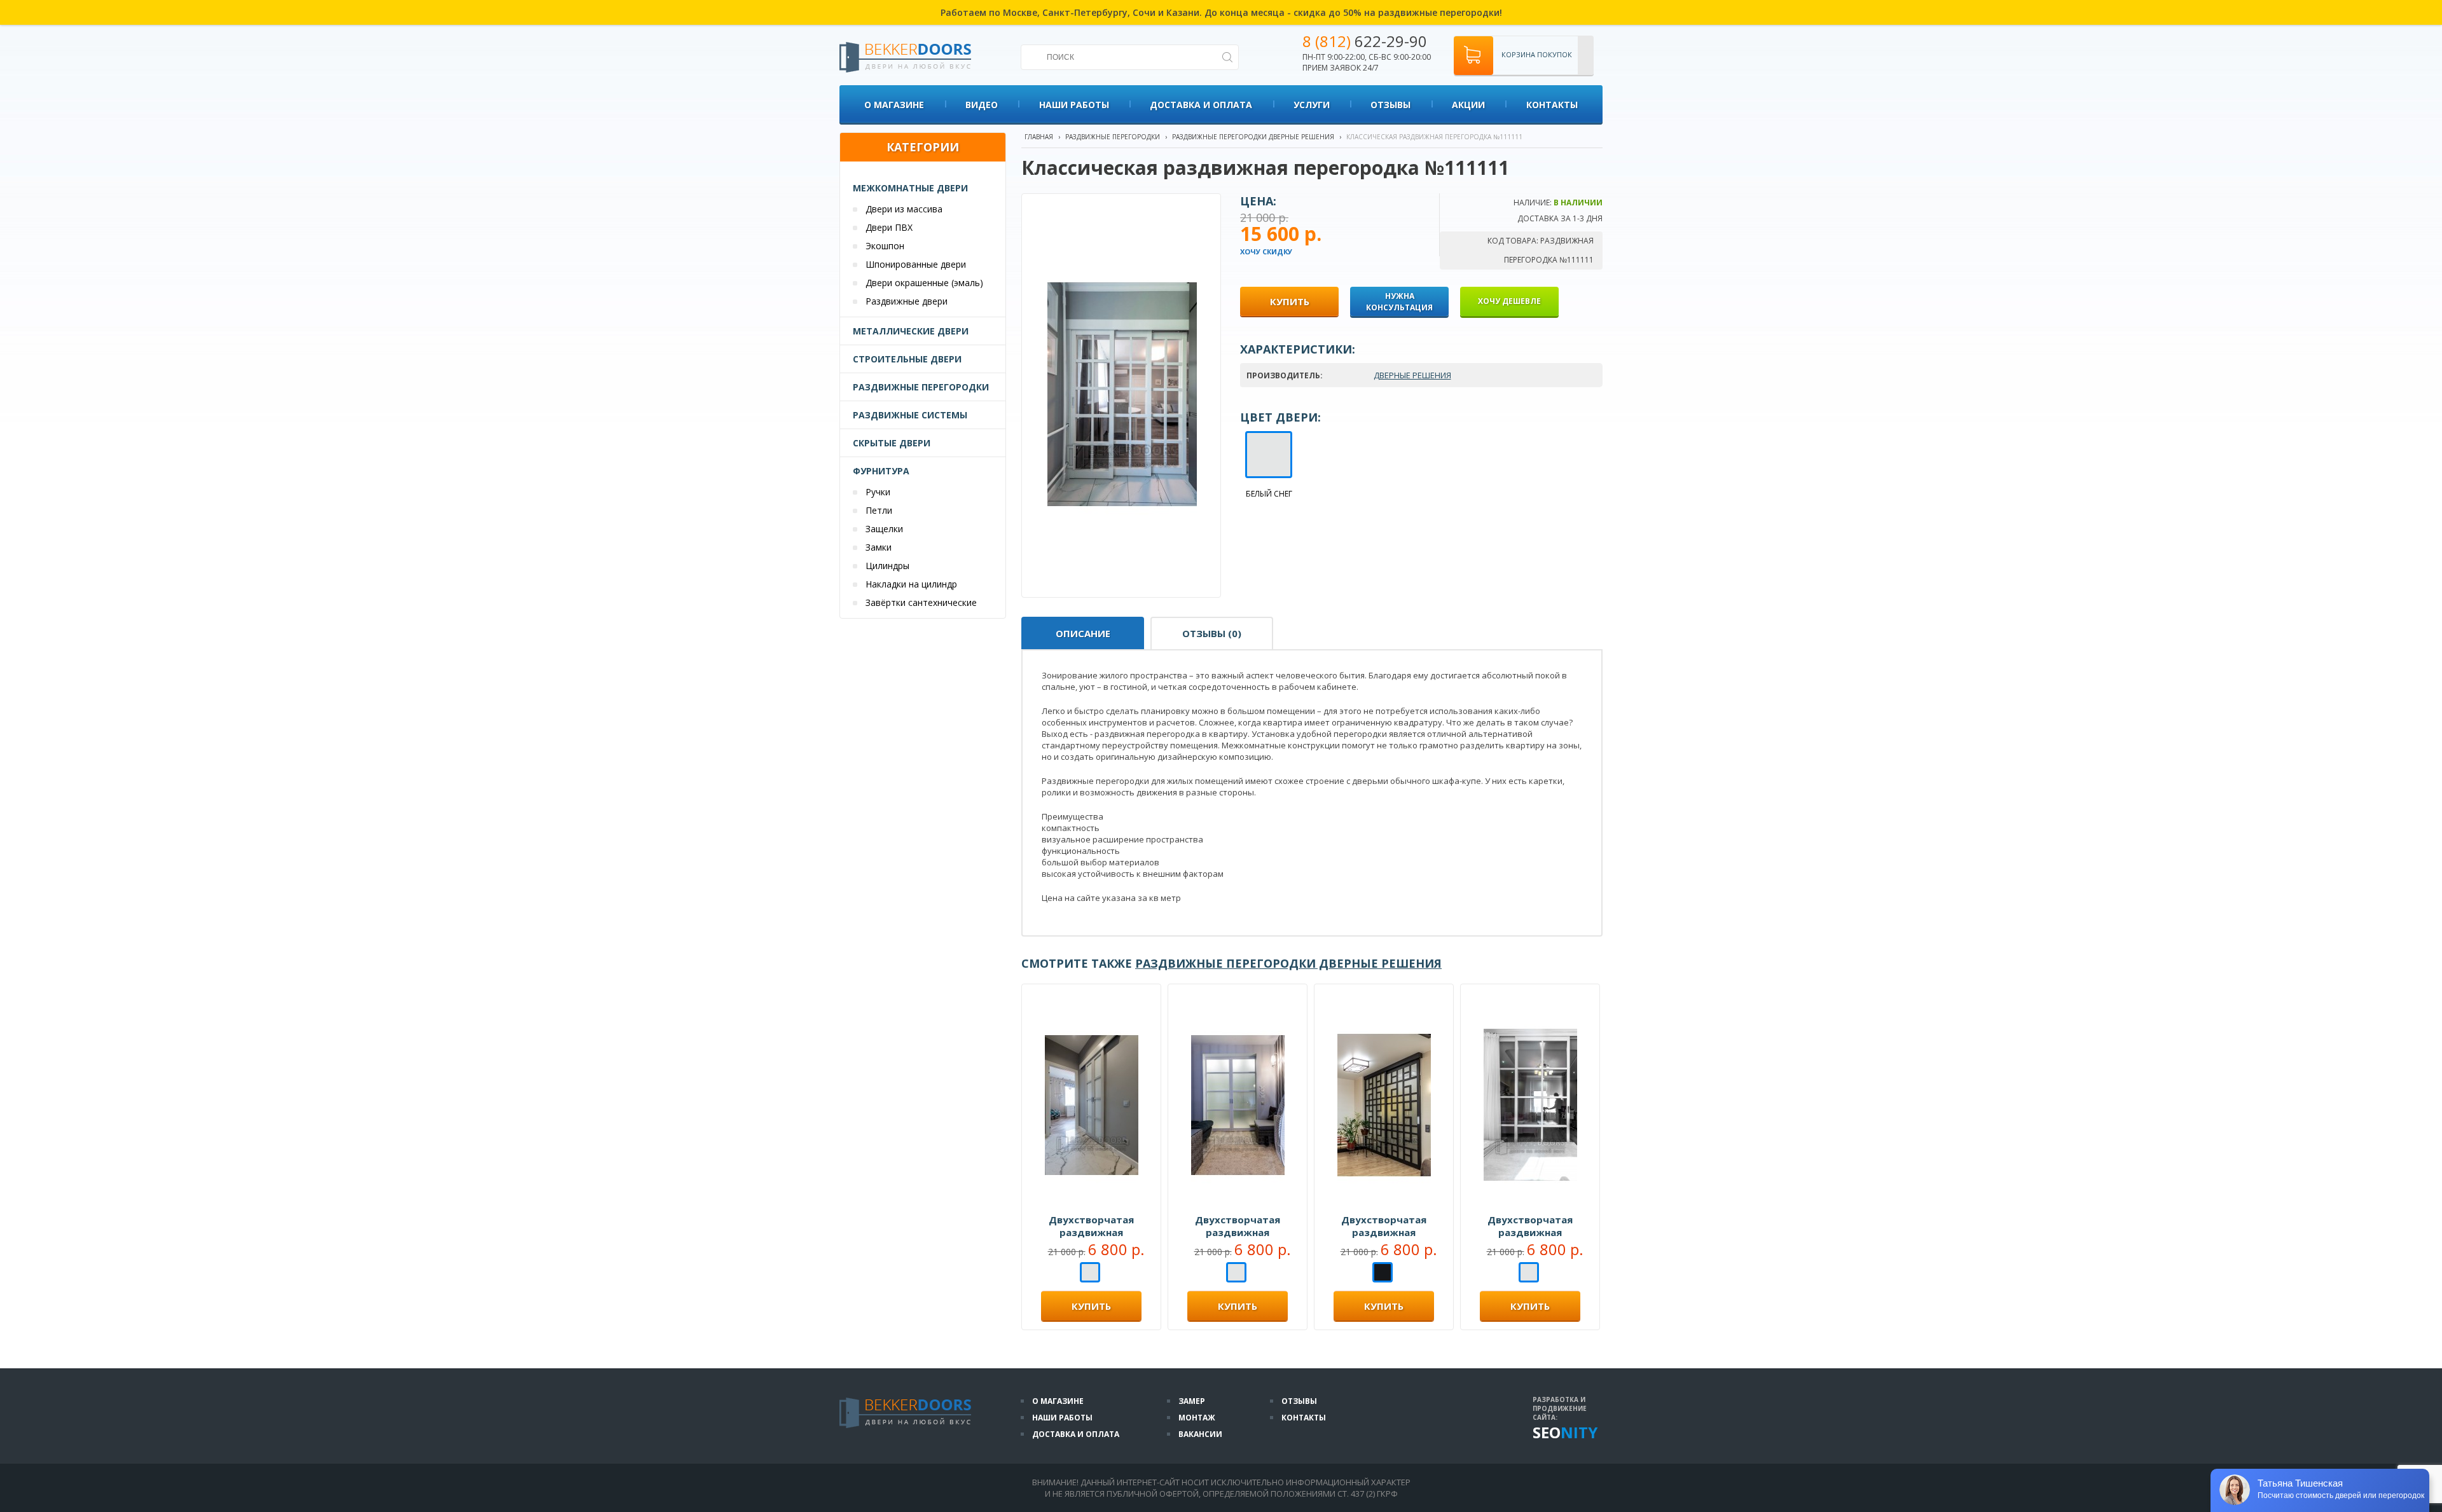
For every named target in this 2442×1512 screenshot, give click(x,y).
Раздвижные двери (907, 301)
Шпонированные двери (916, 264)
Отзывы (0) (1212, 633)
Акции (1468, 105)
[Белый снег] (1090, 1274)
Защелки (884, 529)
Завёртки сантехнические (921, 602)
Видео (982, 105)
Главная (1039, 137)
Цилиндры (887, 566)
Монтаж (1197, 1418)
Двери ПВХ (889, 227)
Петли (879, 510)
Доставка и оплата (1201, 105)
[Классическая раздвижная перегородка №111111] (1122, 566)
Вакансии (1200, 1434)
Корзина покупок (1537, 54)
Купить (1091, 1306)
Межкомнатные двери (910, 188)
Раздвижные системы (910, 415)
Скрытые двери (892, 443)
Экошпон (885, 246)
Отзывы (1390, 105)
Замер (1192, 1401)
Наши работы (1074, 105)
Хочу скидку (1266, 251)
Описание (1083, 633)
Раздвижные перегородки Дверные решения (1253, 137)
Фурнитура (881, 471)
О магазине (894, 105)
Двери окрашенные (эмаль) (924, 283)
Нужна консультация (1399, 302)
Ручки (878, 492)
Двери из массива (904, 209)
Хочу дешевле (1509, 301)
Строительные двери (907, 359)
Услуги (1312, 105)
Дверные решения (1412, 375)
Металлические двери (911, 331)
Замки (879, 547)
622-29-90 (1365, 41)
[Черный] (1383, 1274)
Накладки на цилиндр (911, 584)
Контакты (1552, 105)
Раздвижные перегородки (921, 387)
